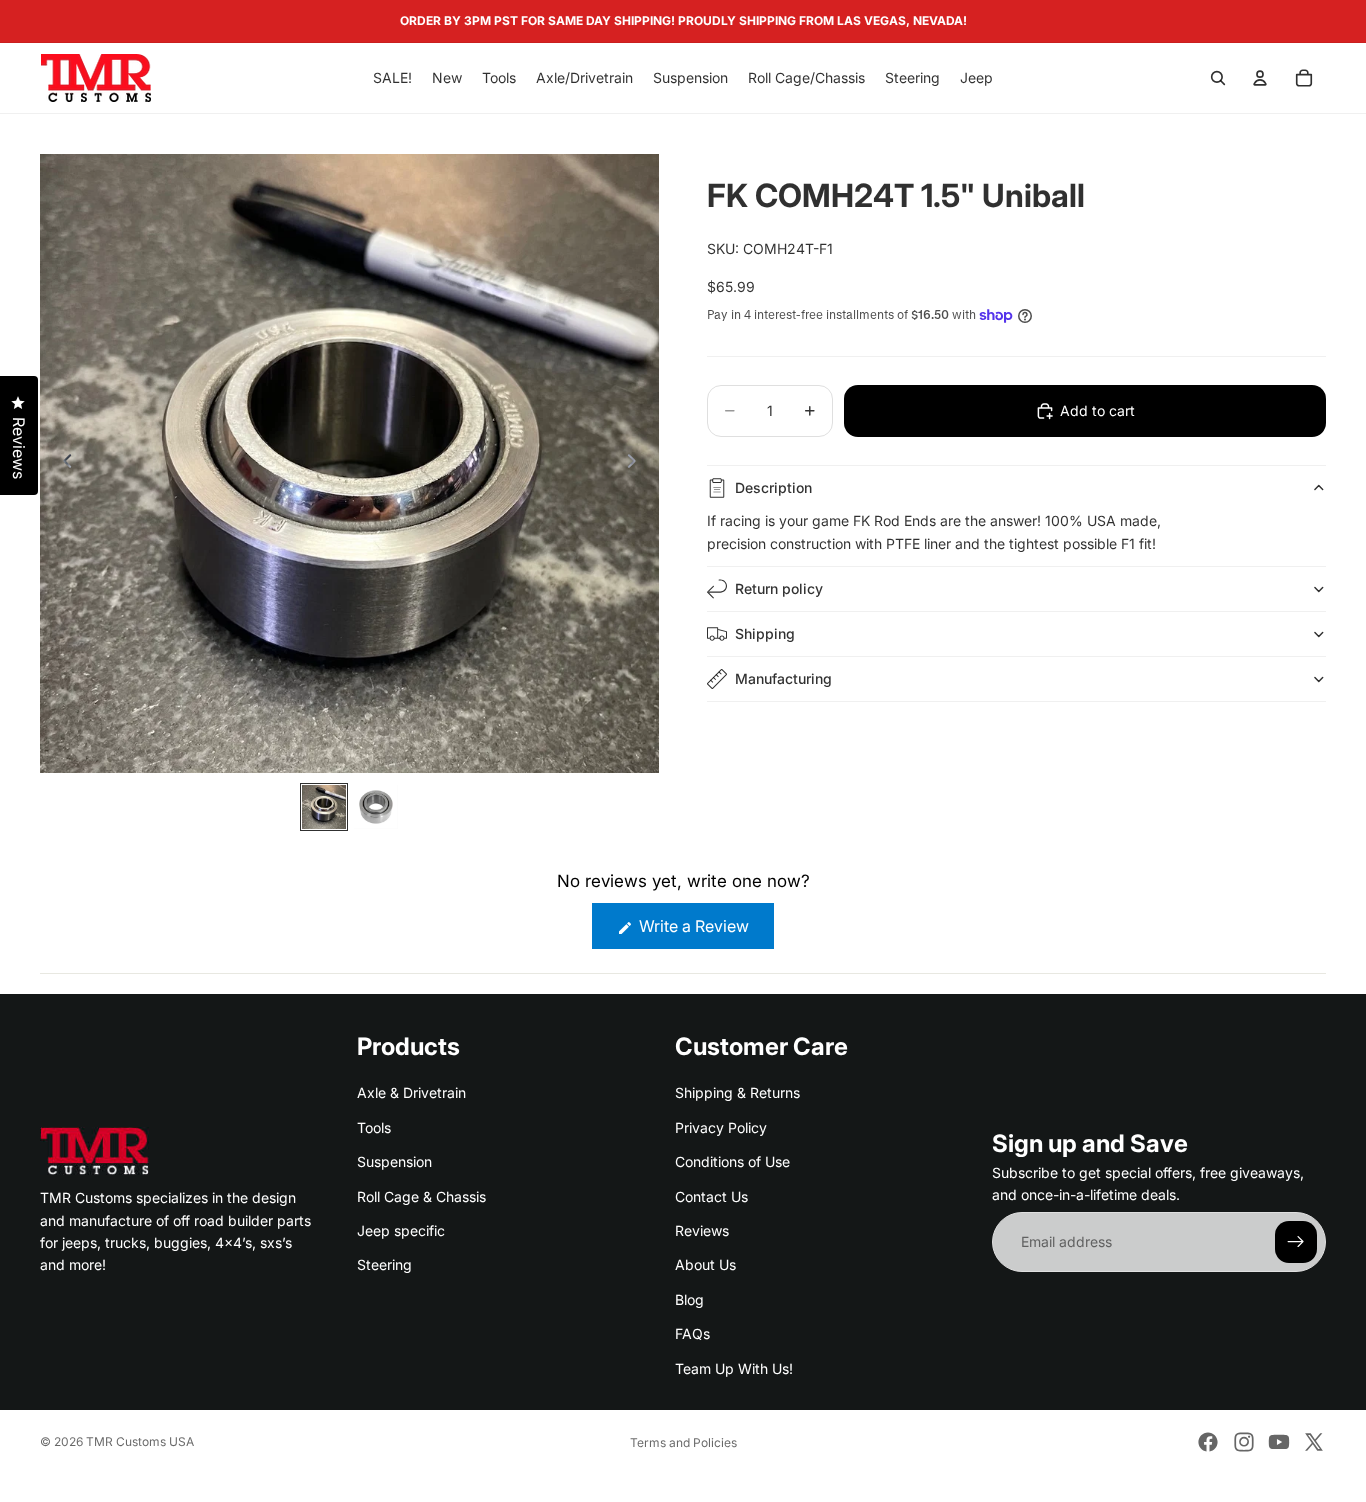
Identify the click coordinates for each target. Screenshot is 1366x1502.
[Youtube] (1279, 1442)
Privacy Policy (721, 1127)
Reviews (702, 1230)
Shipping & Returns (737, 1092)
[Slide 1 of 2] (324, 807)
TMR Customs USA (140, 1441)
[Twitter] (1314, 1442)
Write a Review (704, 932)
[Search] (1218, 78)
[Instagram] (1244, 1442)
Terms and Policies (683, 1442)
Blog (689, 1299)
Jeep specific (401, 1230)
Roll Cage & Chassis (421, 1196)
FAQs (692, 1333)
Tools (374, 1127)
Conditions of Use (732, 1161)
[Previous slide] (62, 464)
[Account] (1260, 78)
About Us (705, 1264)
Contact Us (711, 1196)
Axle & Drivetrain (411, 1092)
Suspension (394, 1161)
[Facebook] (1208, 1442)
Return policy (779, 588)
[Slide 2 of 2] (376, 807)
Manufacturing (783, 678)
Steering (384, 1264)
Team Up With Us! (734, 1368)
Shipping (765, 633)
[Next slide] (637, 464)
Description (773, 487)
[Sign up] (1296, 1242)
